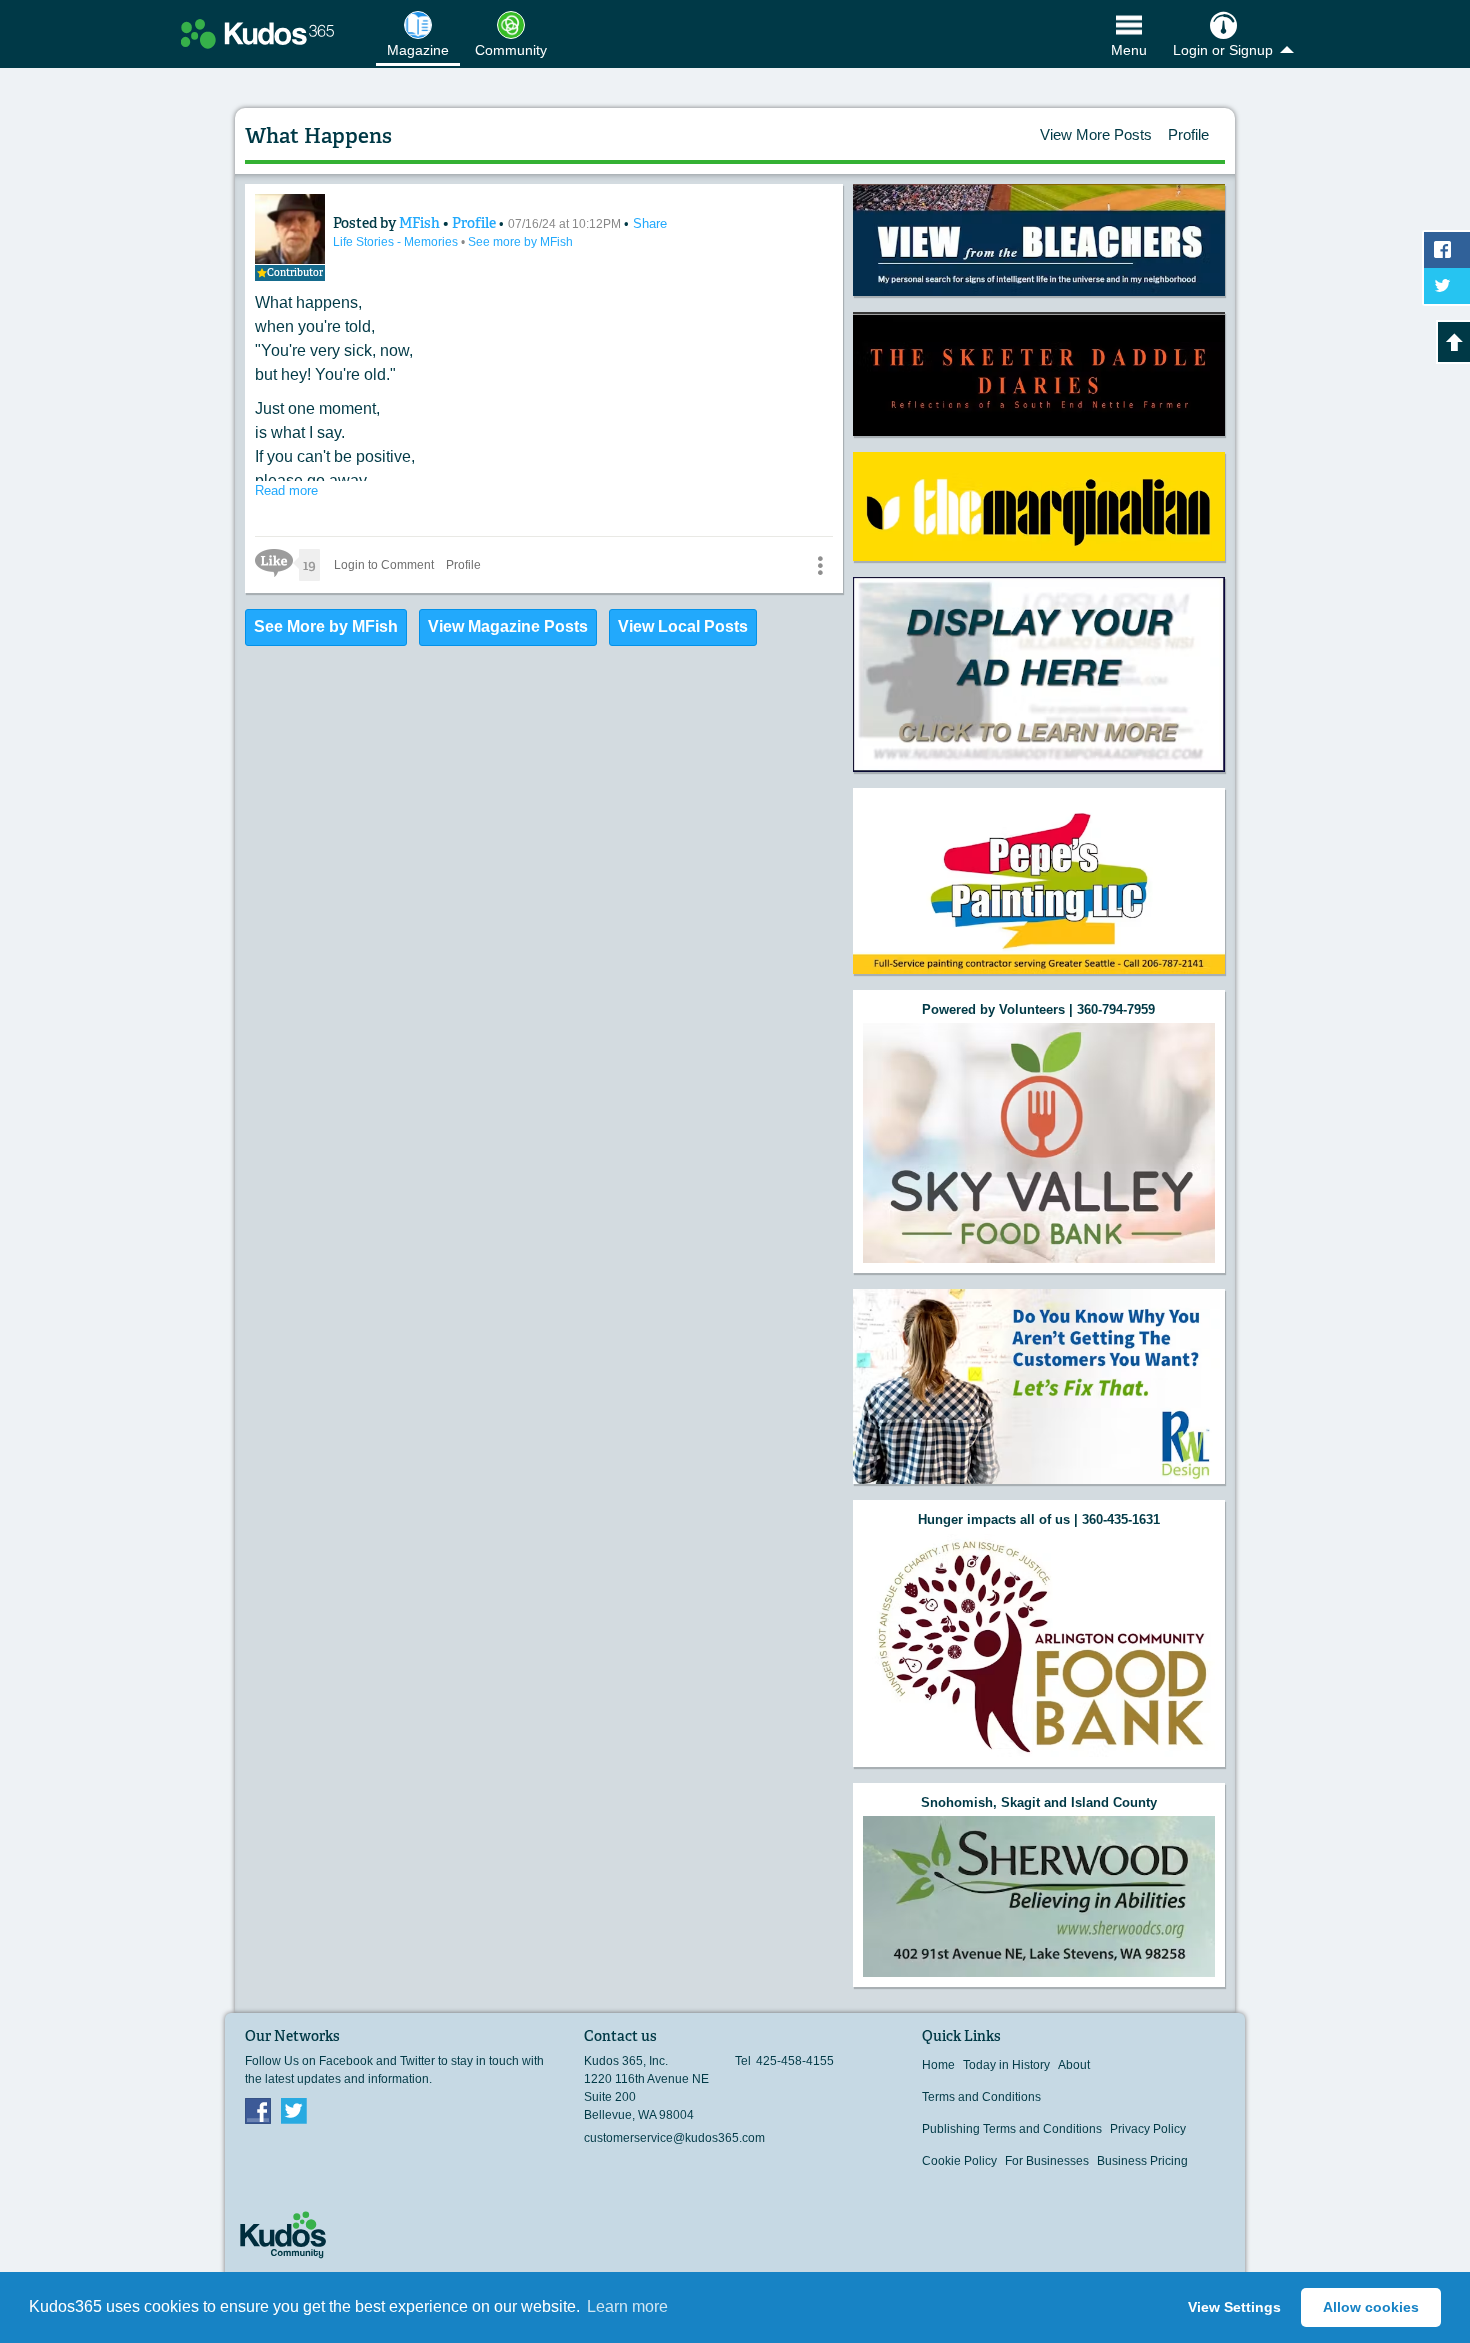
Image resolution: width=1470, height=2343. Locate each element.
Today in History (1006, 2065)
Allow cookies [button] (1371, 2307)
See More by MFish (326, 626)
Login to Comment (384, 565)
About (1074, 2065)
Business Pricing (1142, 2161)
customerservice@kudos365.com (674, 2138)
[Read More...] (1039, 240)
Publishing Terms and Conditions (1012, 2129)
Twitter (294, 2110)
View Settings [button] (1234, 2307)
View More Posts (1096, 134)
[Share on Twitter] (1447, 286)
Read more (286, 490)
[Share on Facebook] (1447, 250)
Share (650, 223)
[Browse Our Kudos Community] (257, 34)
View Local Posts (683, 626)
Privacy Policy (1148, 2129)
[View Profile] (290, 229)
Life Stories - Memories (397, 242)
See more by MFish (520, 242)
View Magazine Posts (508, 626)
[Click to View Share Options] (820, 565)
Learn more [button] (627, 2306)
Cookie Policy (959, 2161)
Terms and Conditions (981, 2097)
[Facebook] (258, 2110)
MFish (421, 223)
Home (938, 2065)
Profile (1188, 134)
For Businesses (1047, 2161)
